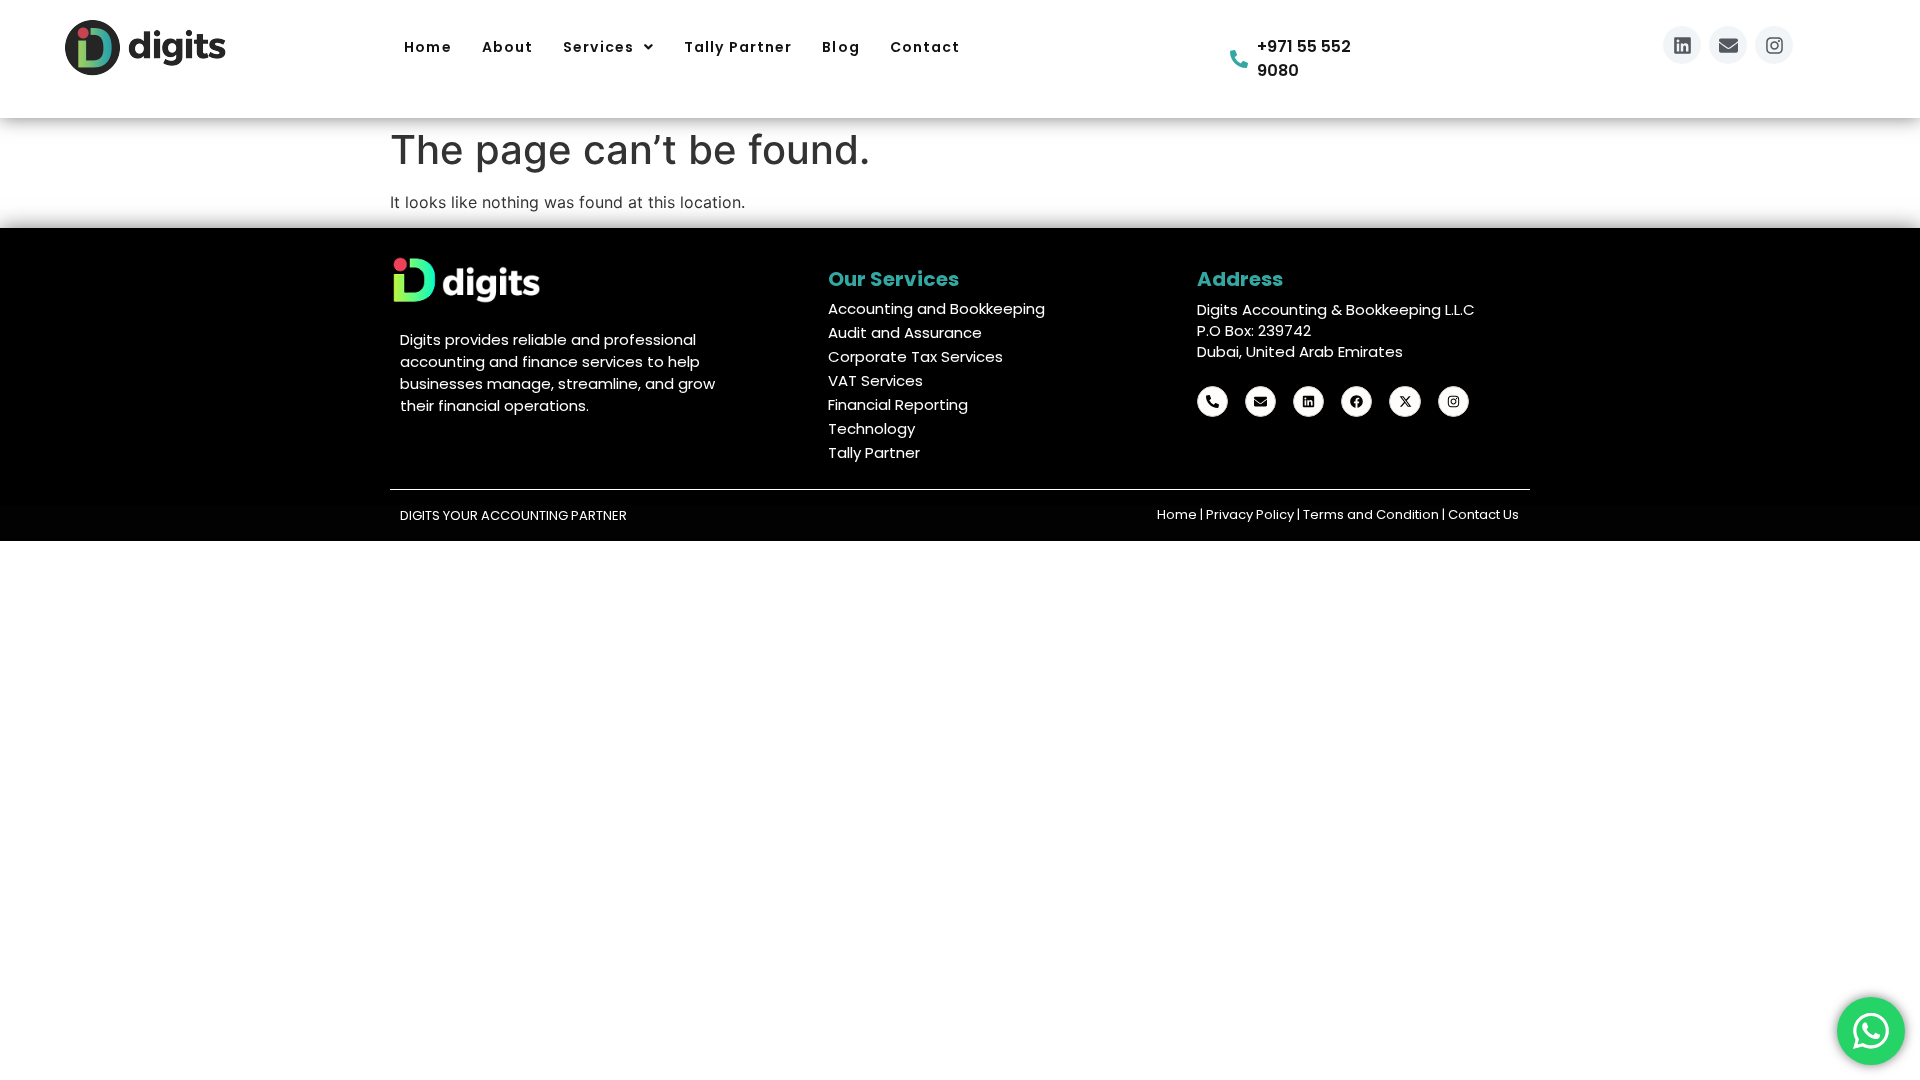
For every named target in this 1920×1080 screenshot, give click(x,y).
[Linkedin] (1682, 45)
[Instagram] (1774, 45)
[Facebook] (1356, 401)
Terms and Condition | (1375, 514)
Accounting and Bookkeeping (936, 308)
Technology (871, 428)
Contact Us (1483, 514)
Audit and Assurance (905, 332)
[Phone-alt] (1212, 401)
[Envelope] (1728, 45)
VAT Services (875, 380)
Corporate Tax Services (915, 356)
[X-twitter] (1404, 401)
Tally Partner (874, 452)
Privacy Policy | (1254, 514)
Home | (1181, 514)
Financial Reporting (898, 404)
